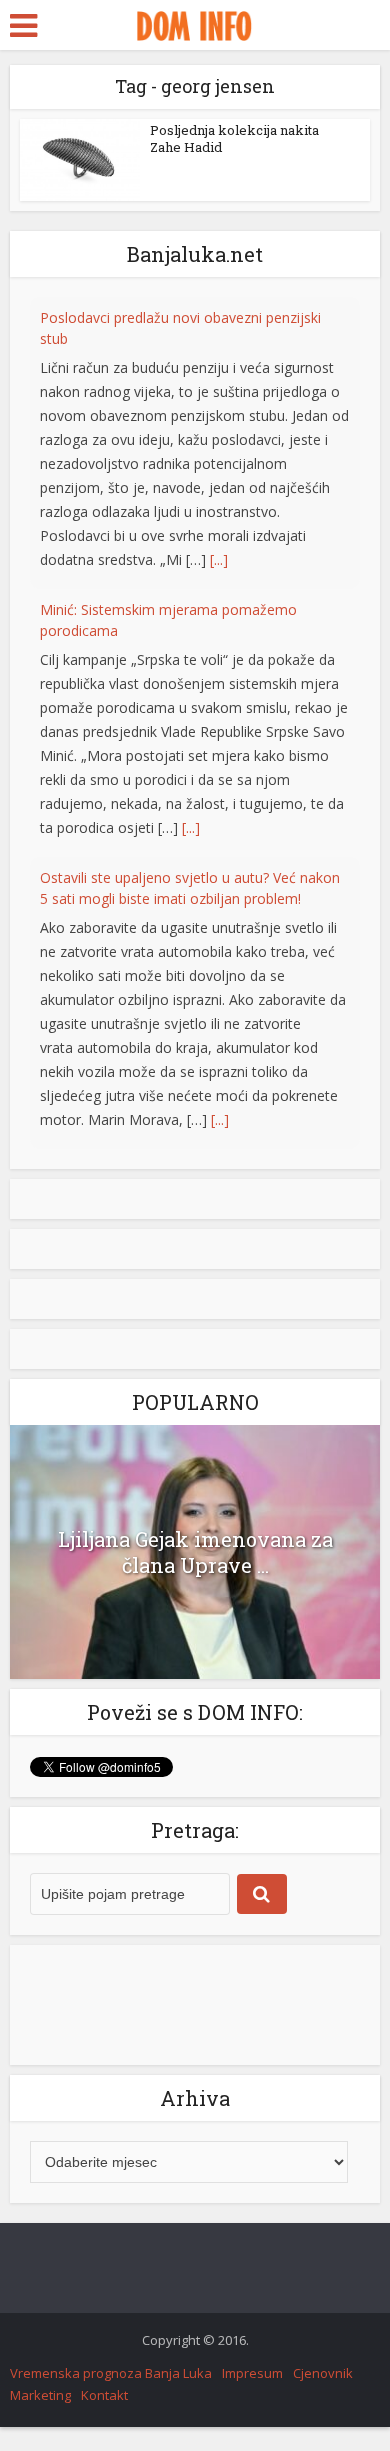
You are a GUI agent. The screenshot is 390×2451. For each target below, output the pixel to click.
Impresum (252, 2373)
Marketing (40, 2395)
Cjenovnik (323, 2373)
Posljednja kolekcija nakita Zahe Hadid (234, 138)
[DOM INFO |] (194, 23)
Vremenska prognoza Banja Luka (111, 2373)
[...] (219, 502)
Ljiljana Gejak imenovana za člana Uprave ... (195, 1552)
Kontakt (104, 2395)
